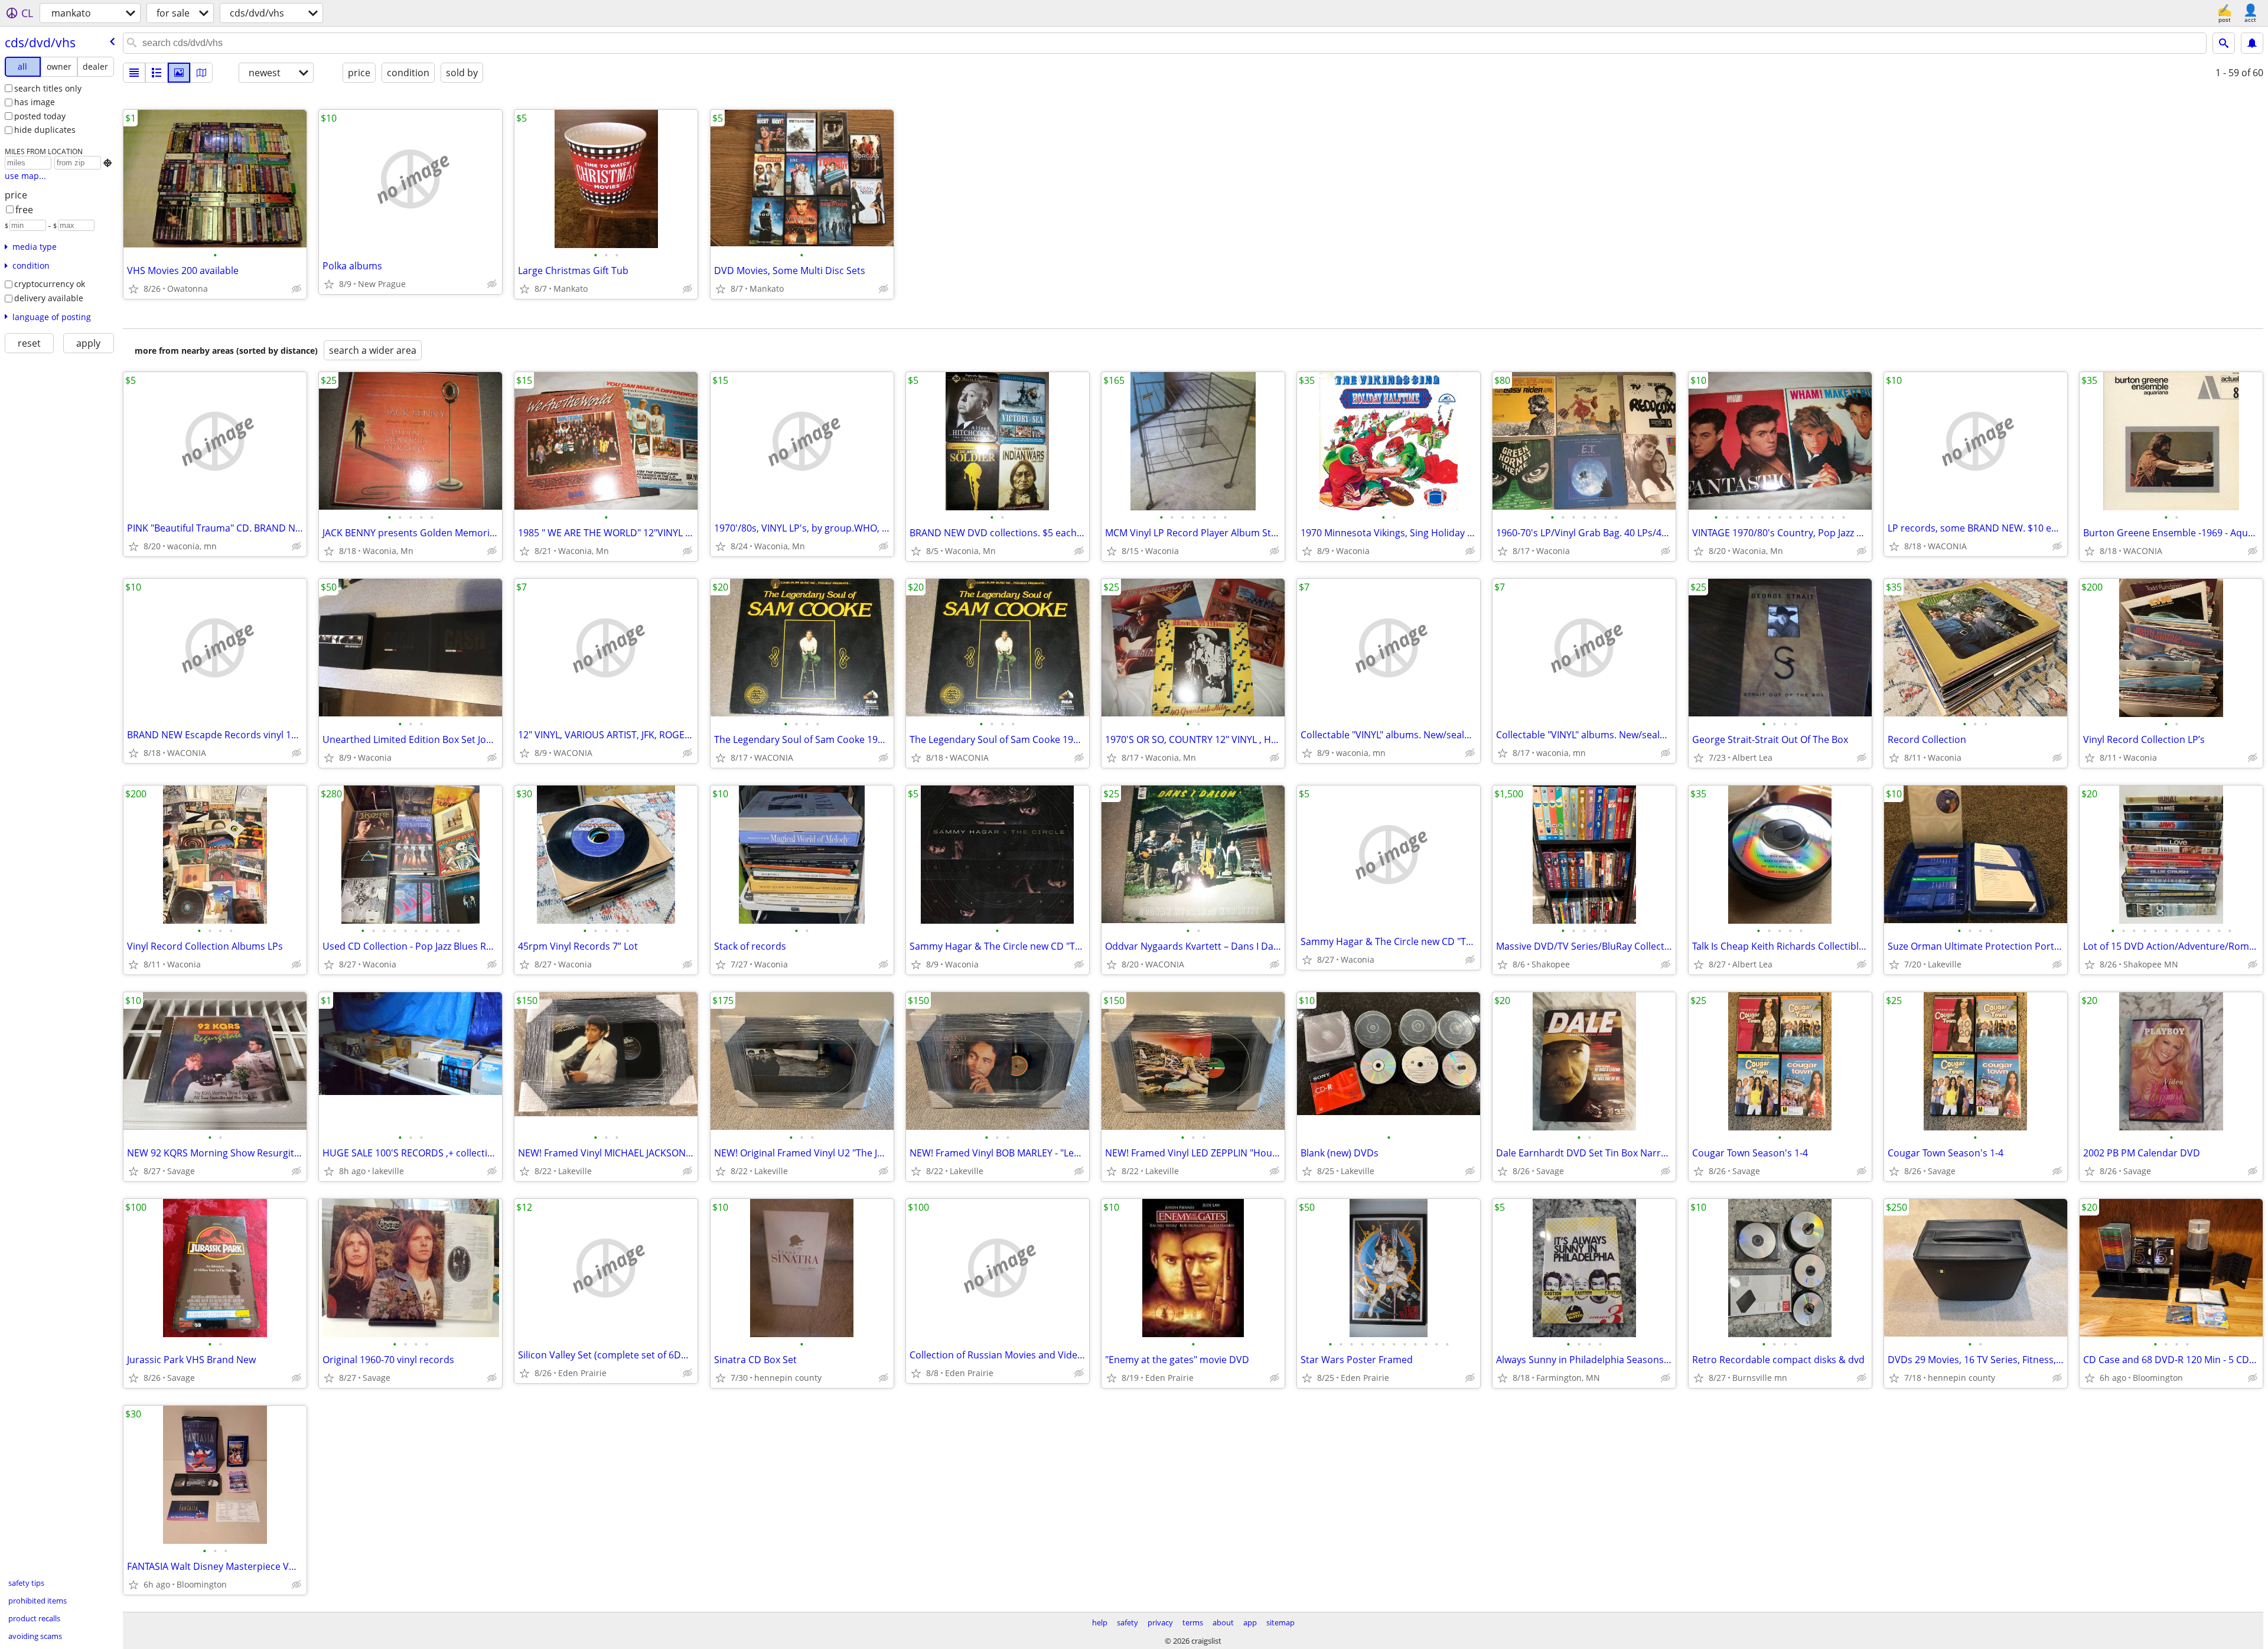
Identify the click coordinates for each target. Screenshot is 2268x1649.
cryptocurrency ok (50, 284)
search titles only (48, 88)
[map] (201, 73)
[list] (134, 73)
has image (35, 102)
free (24, 210)
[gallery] (179, 73)
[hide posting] (296, 289)
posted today (40, 116)
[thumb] (157, 73)
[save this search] (2252, 43)
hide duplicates (45, 130)
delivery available (49, 298)
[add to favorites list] (133, 289)
